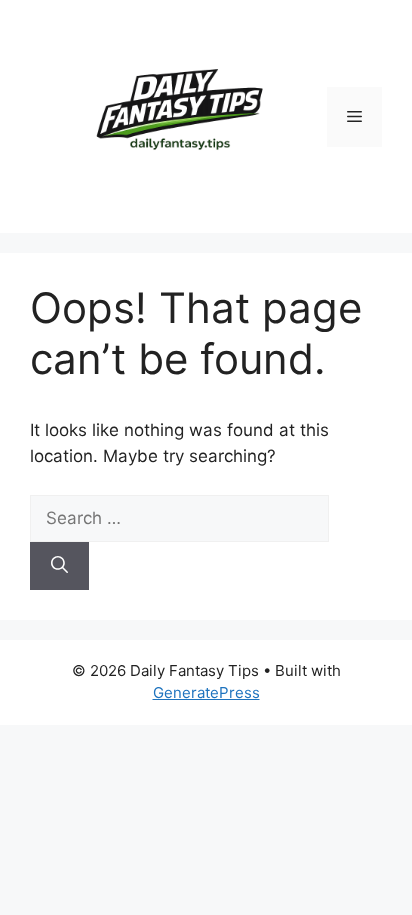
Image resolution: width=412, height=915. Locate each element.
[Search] (59, 566)
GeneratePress (206, 692)
